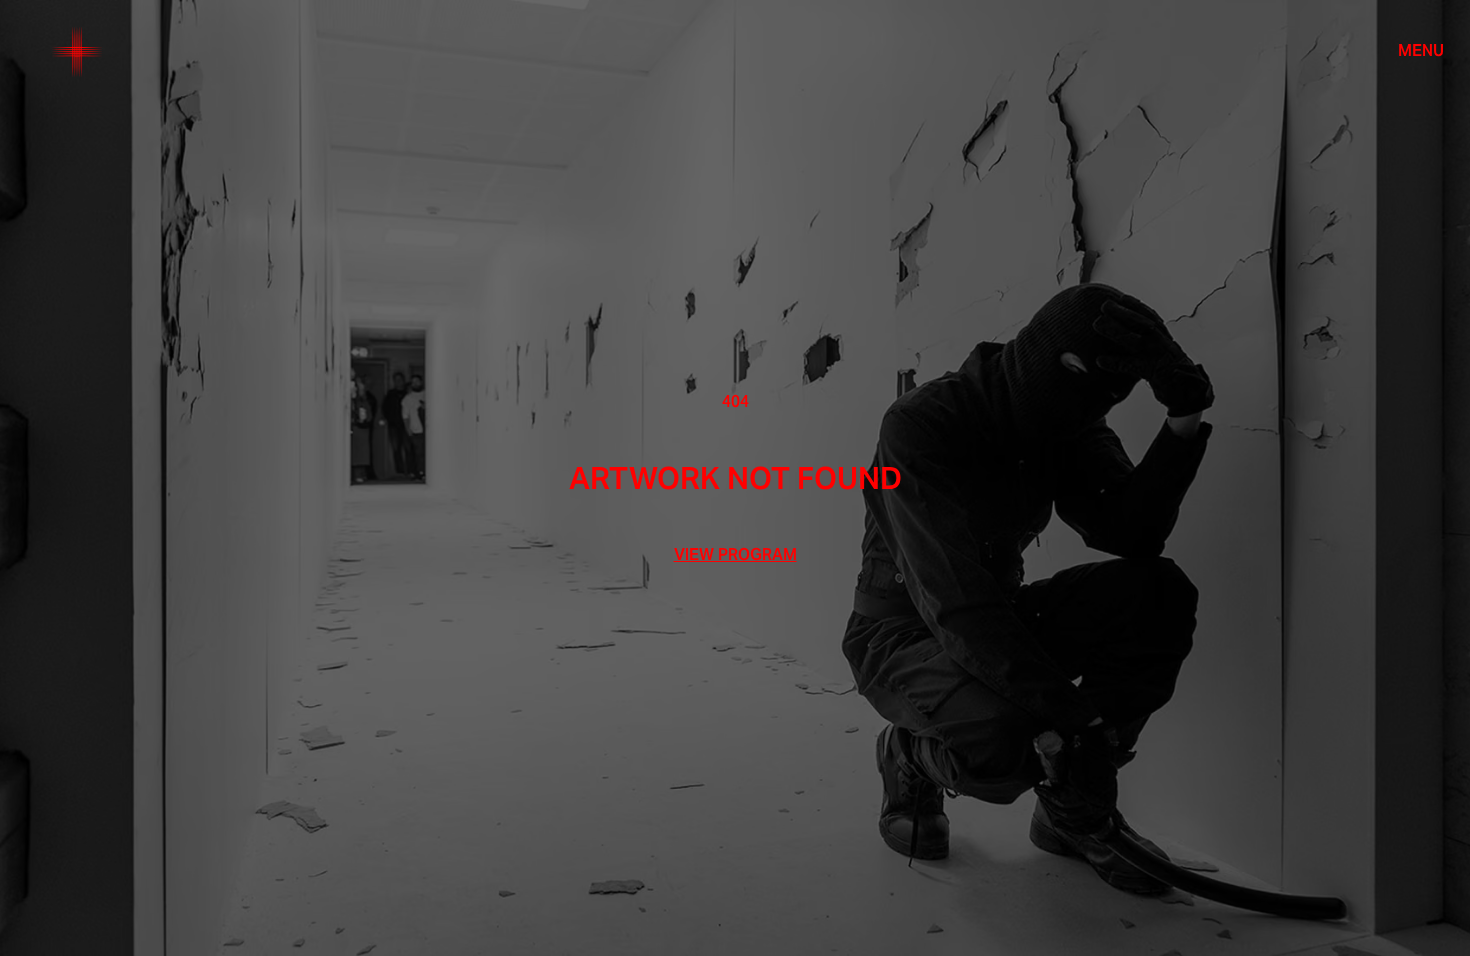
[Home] (76, 51)
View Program (735, 555)
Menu (1421, 52)
